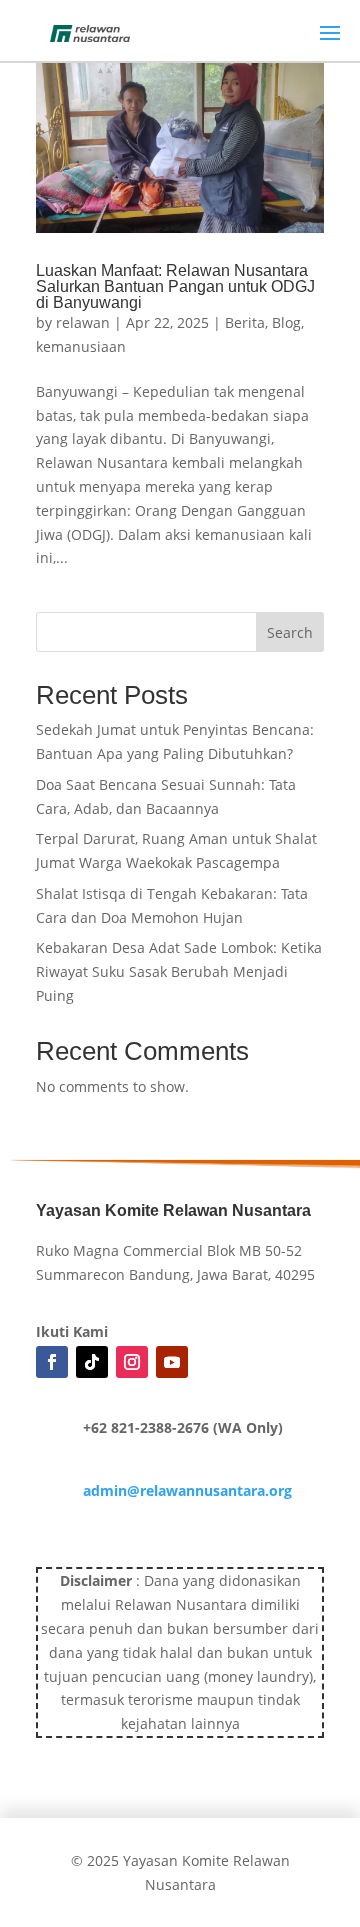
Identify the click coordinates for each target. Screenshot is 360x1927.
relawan (83, 322)
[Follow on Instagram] (132, 1362)
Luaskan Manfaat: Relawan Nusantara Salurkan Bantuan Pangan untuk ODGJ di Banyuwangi (175, 286)
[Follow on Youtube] (172, 1362)
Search (290, 632)
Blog (286, 322)
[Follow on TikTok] (92, 1362)
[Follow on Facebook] (52, 1362)
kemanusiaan (81, 346)
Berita (245, 322)
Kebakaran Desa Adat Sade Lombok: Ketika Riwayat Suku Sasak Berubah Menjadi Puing (179, 971)
